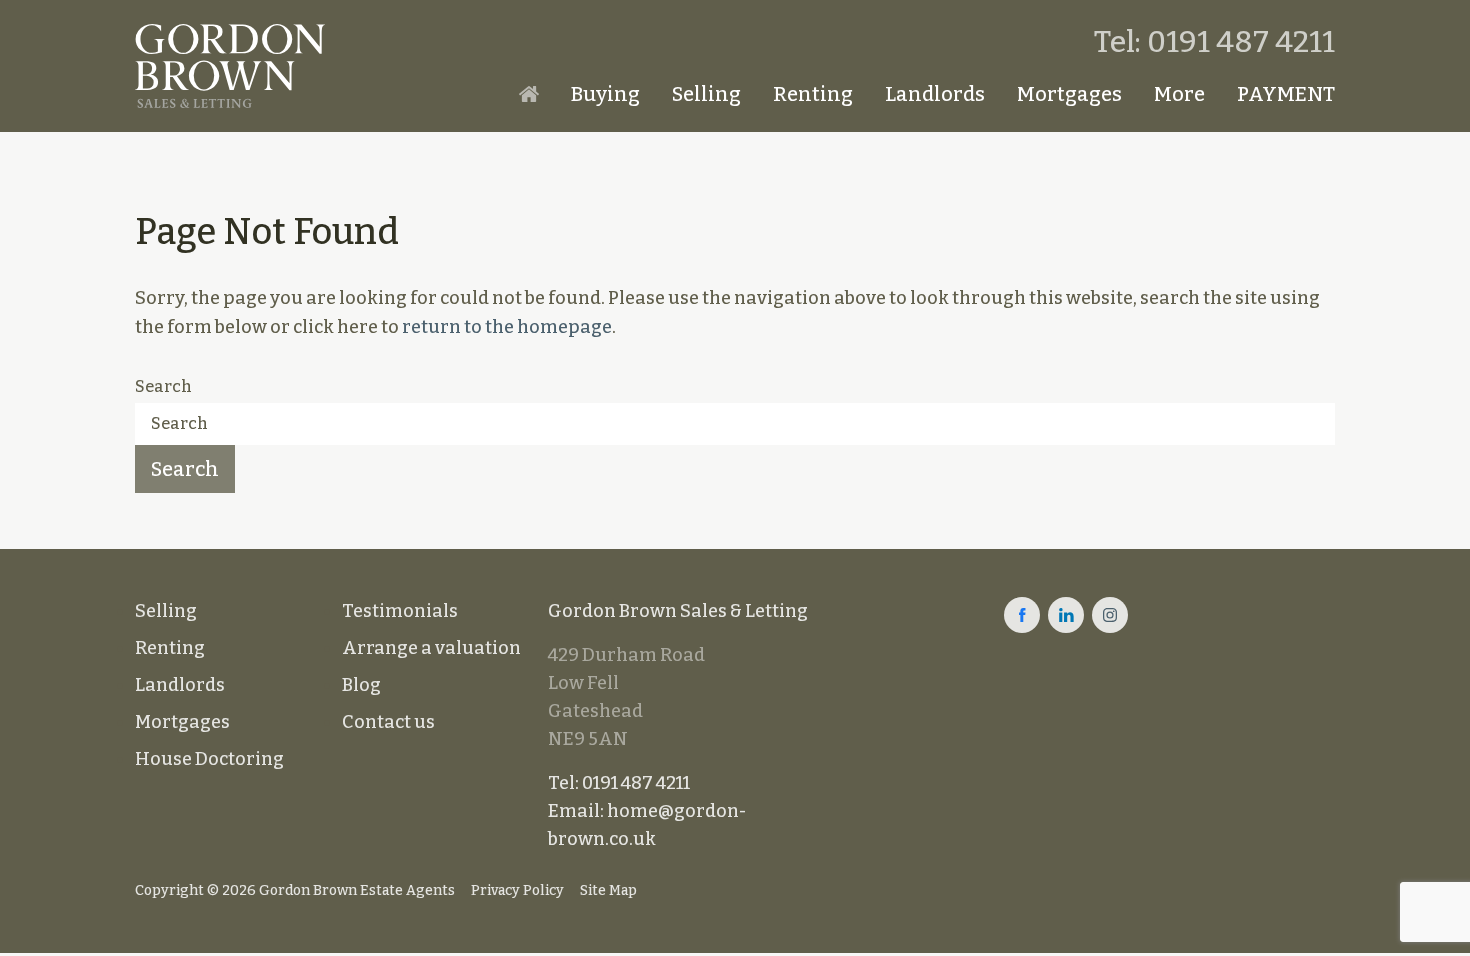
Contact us (388, 722)
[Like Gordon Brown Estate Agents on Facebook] (1022, 615)
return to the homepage (507, 327)
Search (163, 386)
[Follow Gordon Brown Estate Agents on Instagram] (1110, 615)
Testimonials (400, 611)
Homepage (529, 94)
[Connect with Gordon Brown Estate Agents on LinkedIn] (1066, 615)
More (1179, 94)
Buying (605, 94)
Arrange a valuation (431, 648)
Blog (361, 685)
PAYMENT (1286, 94)
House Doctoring (209, 759)
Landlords (935, 94)
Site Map (608, 890)
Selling (706, 94)
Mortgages (1069, 94)
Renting (813, 94)
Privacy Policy (517, 890)
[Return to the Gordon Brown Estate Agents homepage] (230, 66)
